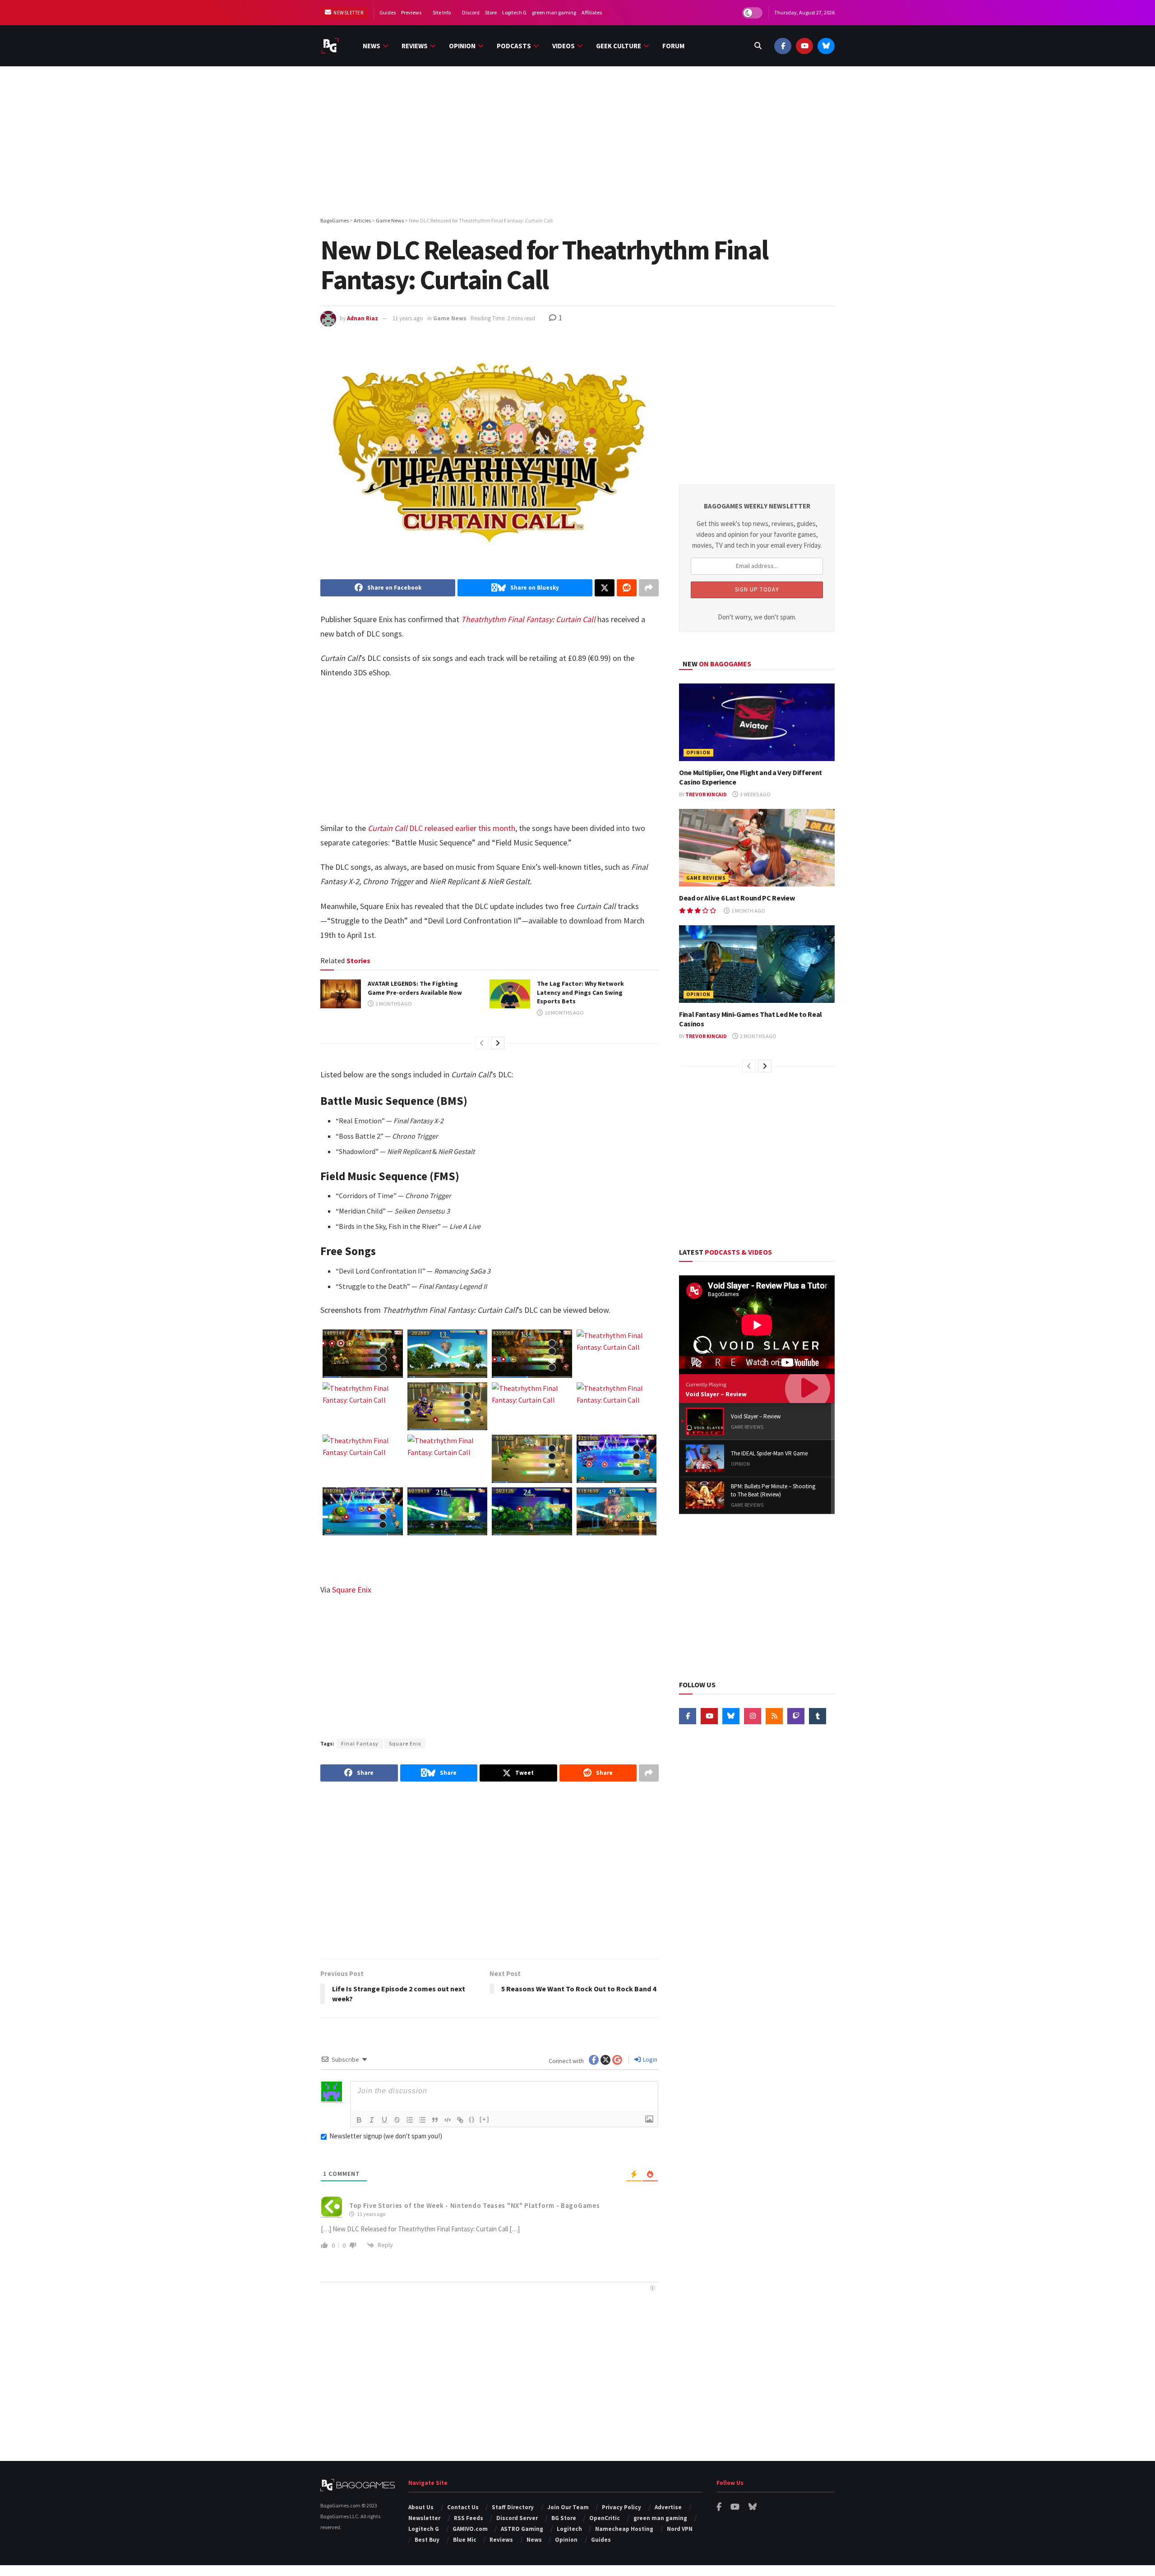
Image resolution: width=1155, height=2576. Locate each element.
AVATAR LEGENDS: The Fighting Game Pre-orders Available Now (415, 988)
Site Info (442, 12)
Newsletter (348, 13)
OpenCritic (605, 2518)
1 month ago (748, 911)
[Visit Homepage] (330, 46)
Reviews (415, 46)
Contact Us (463, 2507)
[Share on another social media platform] (649, 588)
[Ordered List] (410, 2120)
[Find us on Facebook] (783, 46)
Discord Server (517, 2518)
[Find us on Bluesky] (826, 46)
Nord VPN (680, 2529)
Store (491, 12)
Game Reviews (706, 878)
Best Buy (427, 2540)
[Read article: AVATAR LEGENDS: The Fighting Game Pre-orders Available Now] (341, 994)
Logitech (569, 2529)
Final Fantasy (360, 1743)
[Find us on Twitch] (796, 1716)
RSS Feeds (469, 2518)
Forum (673, 46)
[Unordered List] (422, 2120)
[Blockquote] (435, 2120)
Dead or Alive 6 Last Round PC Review (737, 898)
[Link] (460, 2120)
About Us (421, 2507)
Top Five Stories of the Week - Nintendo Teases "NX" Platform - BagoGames (474, 2205)
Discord (471, 12)
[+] (485, 2119)
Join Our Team (568, 2507)
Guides (388, 12)
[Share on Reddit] (627, 588)
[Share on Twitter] (605, 588)
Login (649, 2059)
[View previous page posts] (482, 1043)
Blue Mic (465, 2540)
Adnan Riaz (363, 318)
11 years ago (408, 318)
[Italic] (372, 2120)
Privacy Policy (621, 2507)
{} (472, 2119)
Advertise (668, 2507)
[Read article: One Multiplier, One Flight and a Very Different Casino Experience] (757, 722)
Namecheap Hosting (624, 2529)
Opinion (462, 46)
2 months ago (393, 1004)
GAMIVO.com (470, 2529)
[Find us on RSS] (774, 1716)
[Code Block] (448, 2120)
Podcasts (514, 46)
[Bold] (359, 2120)
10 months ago (564, 1013)
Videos (564, 46)
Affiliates (592, 12)
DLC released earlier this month (441, 828)
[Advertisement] (577, 143)
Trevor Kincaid (706, 794)
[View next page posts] (498, 1043)
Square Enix (352, 1590)
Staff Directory (513, 2507)
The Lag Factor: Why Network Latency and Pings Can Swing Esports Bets (580, 992)
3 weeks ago (755, 794)
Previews (411, 12)
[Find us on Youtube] (804, 46)
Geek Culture (619, 46)
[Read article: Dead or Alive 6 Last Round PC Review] (757, 848)
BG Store (564, 2518)
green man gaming (554, 12)
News (372, 46)
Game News (450, 318)
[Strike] (397, 2120)
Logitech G (514, 12)
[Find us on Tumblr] (818, 1716)
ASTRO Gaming (522, 2529)
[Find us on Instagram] (753, 1716)
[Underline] (384, 2120)
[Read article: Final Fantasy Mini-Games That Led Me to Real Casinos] (757, 964)
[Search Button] (758, 46)
